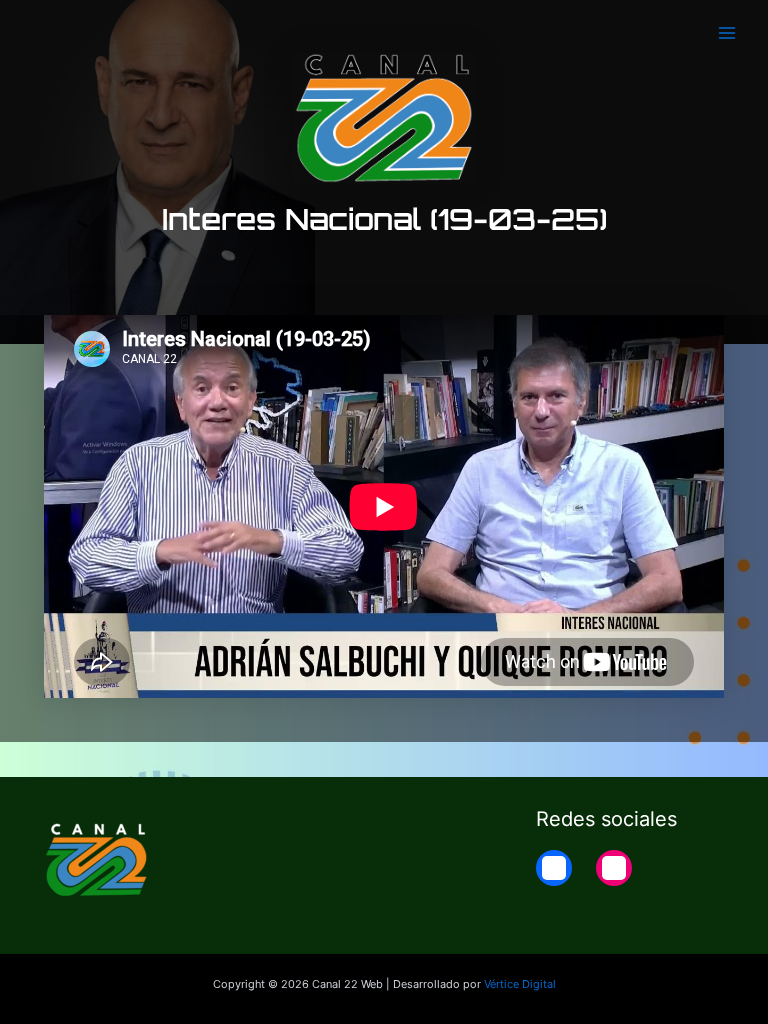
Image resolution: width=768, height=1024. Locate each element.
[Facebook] (554, 868)
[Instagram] (614, 868)
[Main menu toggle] (727, 33)
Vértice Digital (520, 984)
